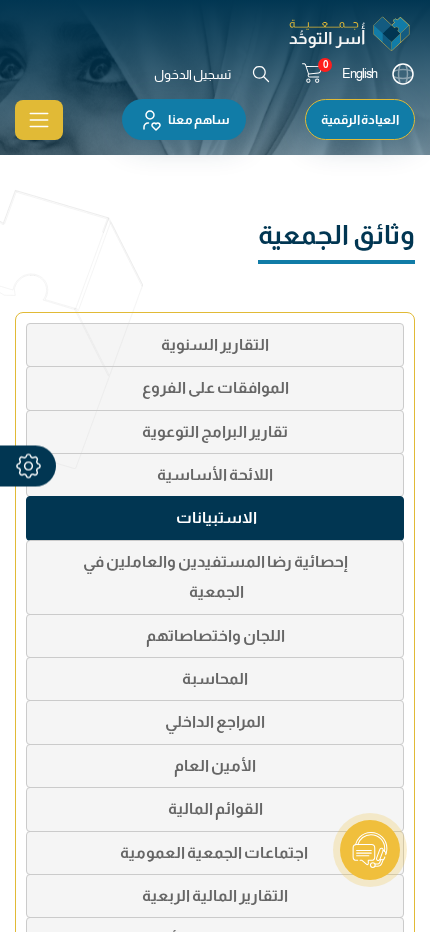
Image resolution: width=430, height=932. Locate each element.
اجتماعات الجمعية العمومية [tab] (215, 852)
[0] (312, 74)
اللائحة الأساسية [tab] (215, 474)
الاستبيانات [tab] (215, 517)
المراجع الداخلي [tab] (215, 721)
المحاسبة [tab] (215, 678)
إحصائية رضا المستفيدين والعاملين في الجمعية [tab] (215, 576)
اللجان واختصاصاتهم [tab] (215, 635)
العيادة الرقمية (360, 119)
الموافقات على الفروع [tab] (215, 387)
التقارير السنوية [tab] (215, 344)
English (359, 73)
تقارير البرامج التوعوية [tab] (215, 431)
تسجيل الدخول (192, 74)
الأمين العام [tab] (215, 765)
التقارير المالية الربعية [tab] (215, 895)
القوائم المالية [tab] (215, 808)
